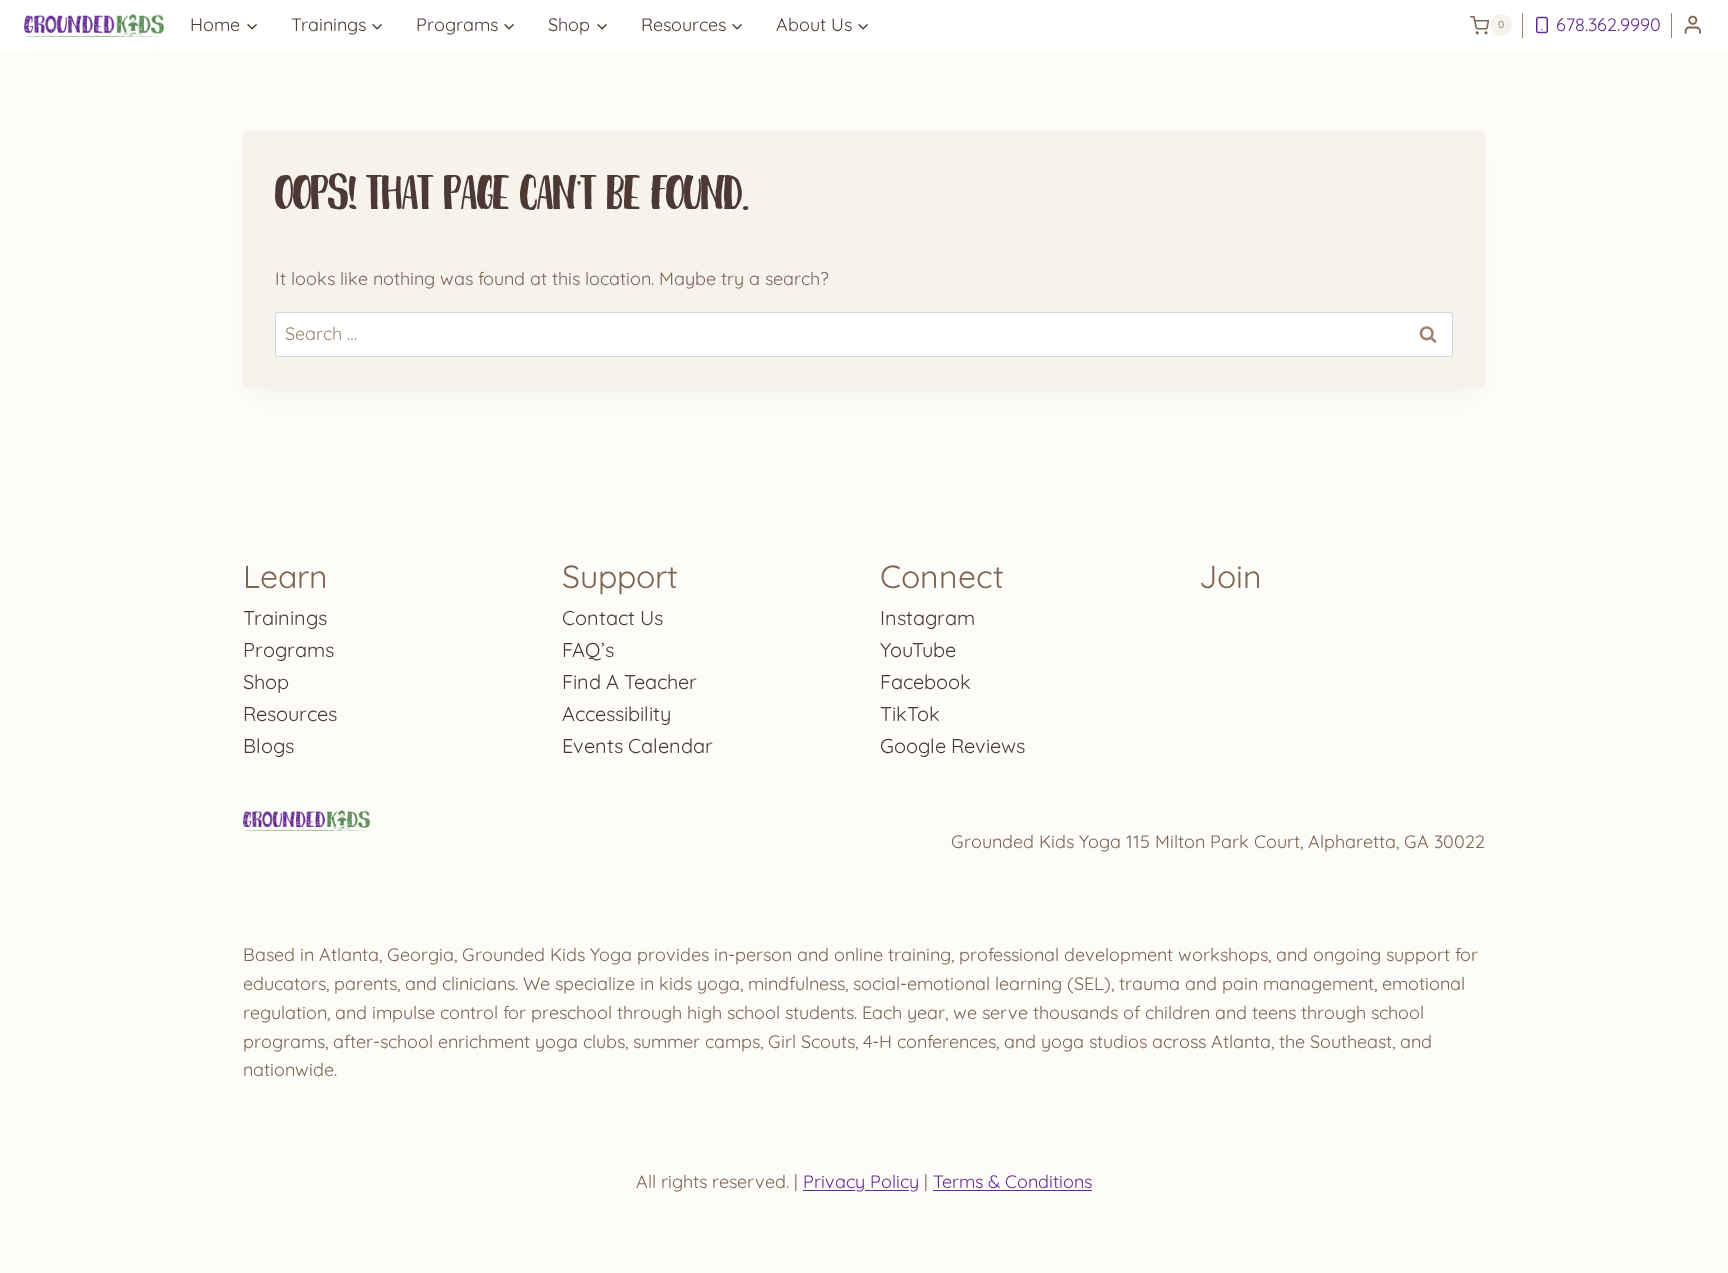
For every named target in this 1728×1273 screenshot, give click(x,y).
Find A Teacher (629, 681)
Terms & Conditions (1012, 1181)
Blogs (268, 745)
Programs (288, 649)
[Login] (1693, 25)
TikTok (910, 713)
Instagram (927, 617)
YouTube (918, 649)
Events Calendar (637, 745)
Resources (290, 713)
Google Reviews (952, 745)
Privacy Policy (861, 1181)
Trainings (285, 617)
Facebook (925, 681)
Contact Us (612, 617)
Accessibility (616, 713)
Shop (266, 681)
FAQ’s (588, 649)
